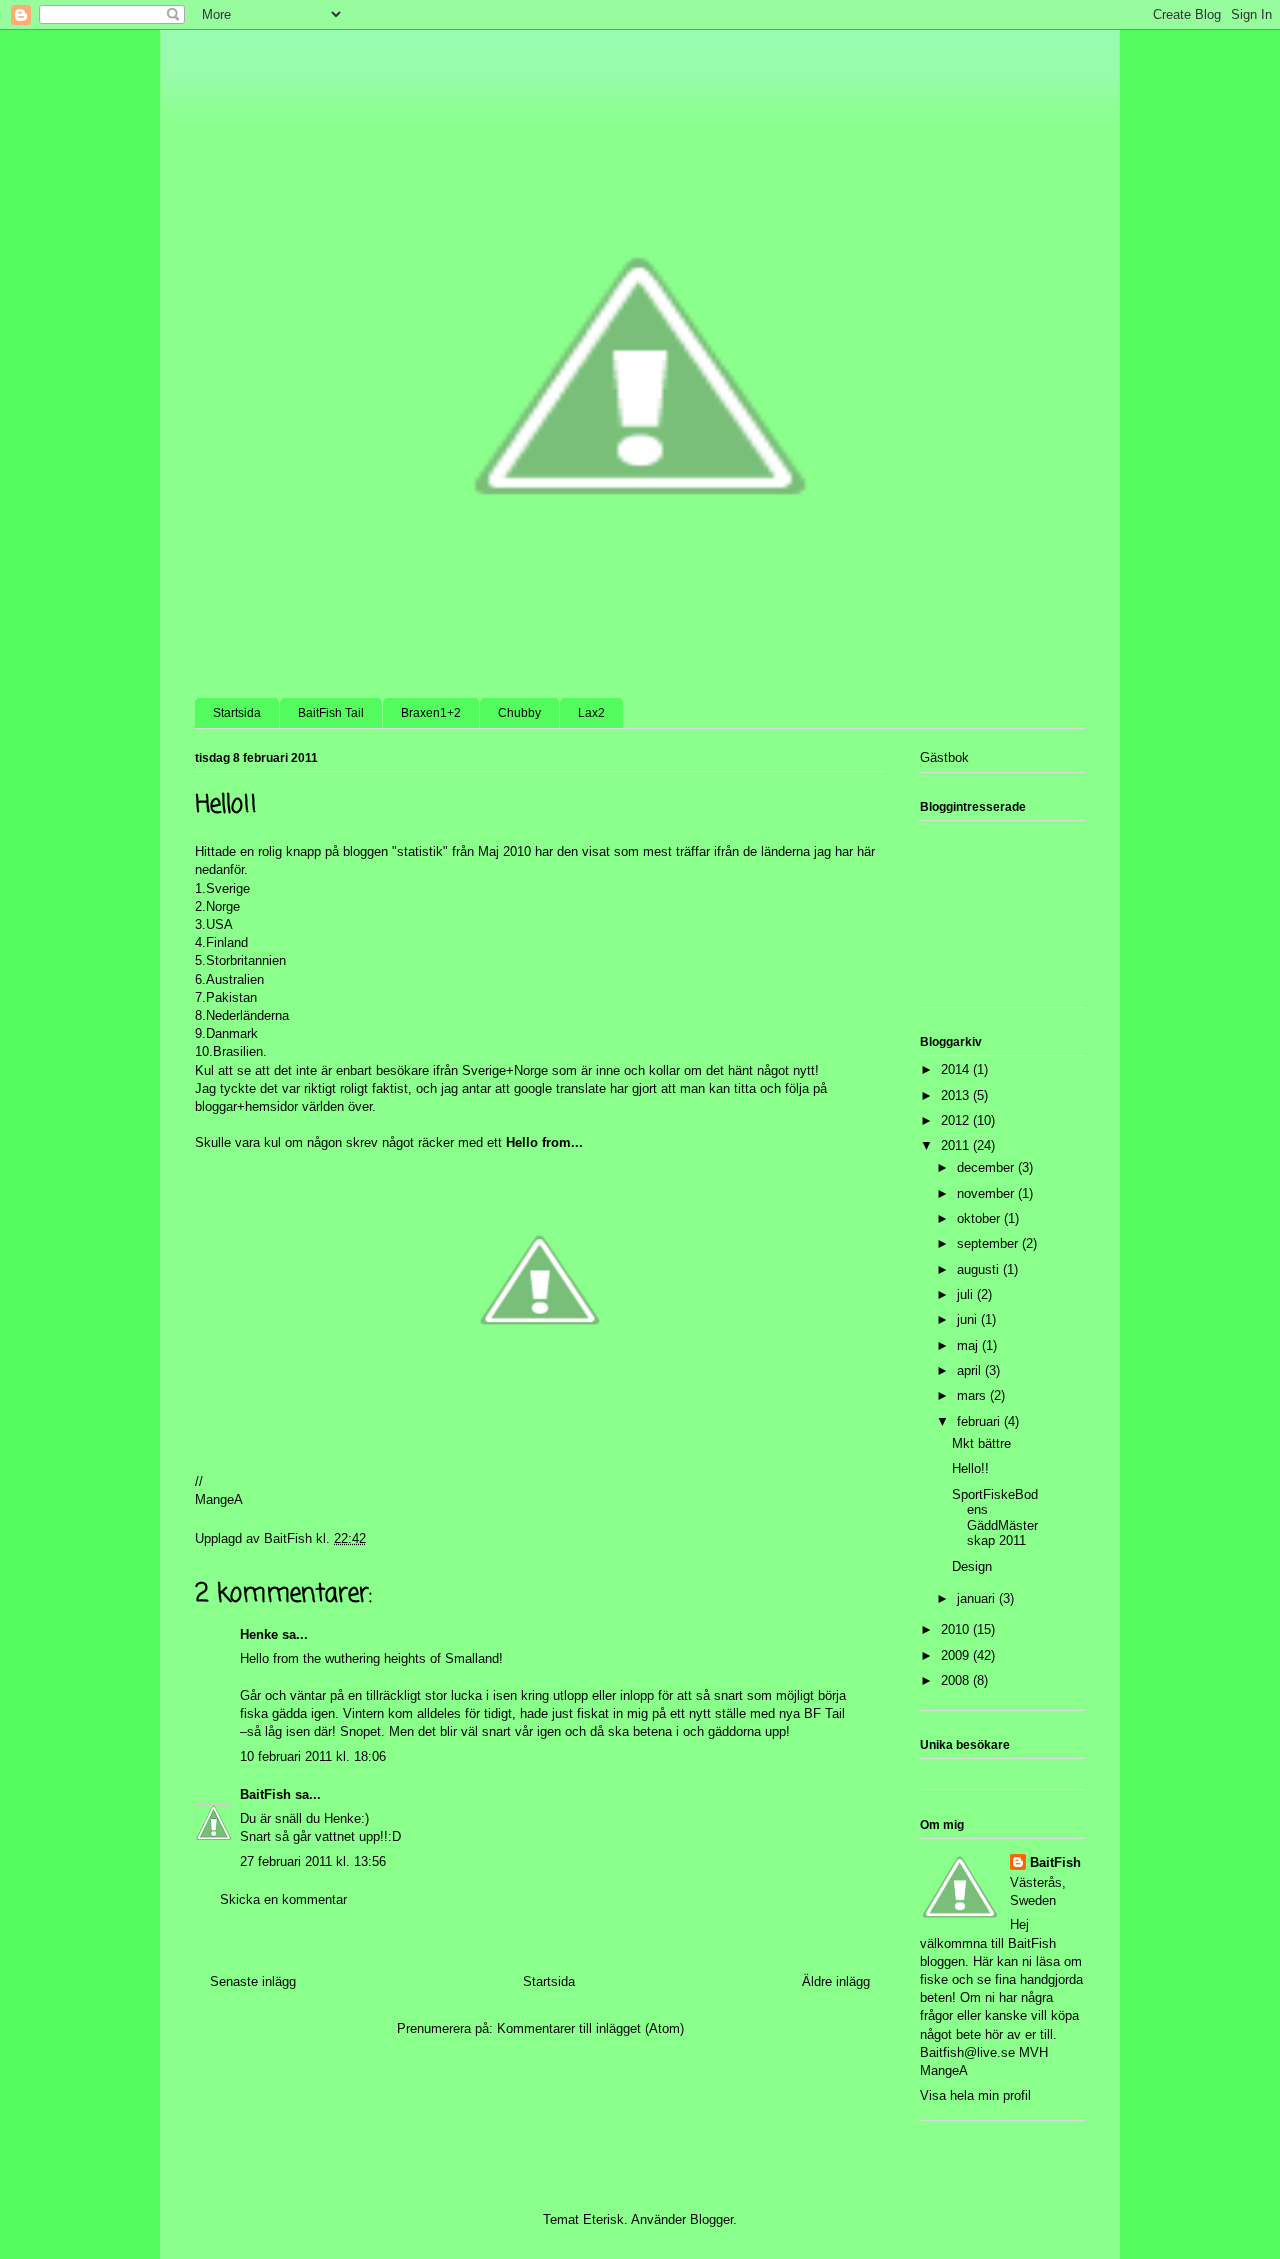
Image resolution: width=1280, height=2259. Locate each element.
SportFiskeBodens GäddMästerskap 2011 (995, 1518)
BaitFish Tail (331, 713)
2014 (957, 1069)
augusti (980, 1269)
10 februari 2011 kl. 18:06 (313, 1756)
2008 (957, 1680)
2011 (957, 1145)
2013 (957, 1095)
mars (973, 1395)
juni (969, 1319)
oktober (980, 1218)
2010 (957, 1629)
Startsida (237, 713)
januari (978, 1598)
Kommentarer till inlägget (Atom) (590, 2028)
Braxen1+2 (431, 713)
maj (969, 1345)
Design (972, 1566)
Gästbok (944, 757)
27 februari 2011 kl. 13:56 (313, 1861)
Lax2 (591, 713)
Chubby (519, 713)
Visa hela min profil (975, 2095)
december (987, 1167)
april (971, 1370)
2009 (957, 1655)
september (989, 1243)
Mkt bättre (981, 1443)
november (987, 1193)
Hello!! (970, 1468)
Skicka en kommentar (283, 1899)
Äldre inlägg (836, 1981)
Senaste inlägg (253, 1981)
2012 (957, 1120)
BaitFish (265, 1794)
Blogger (711, 2219)
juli (967, 1294)
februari (980, 1421)
